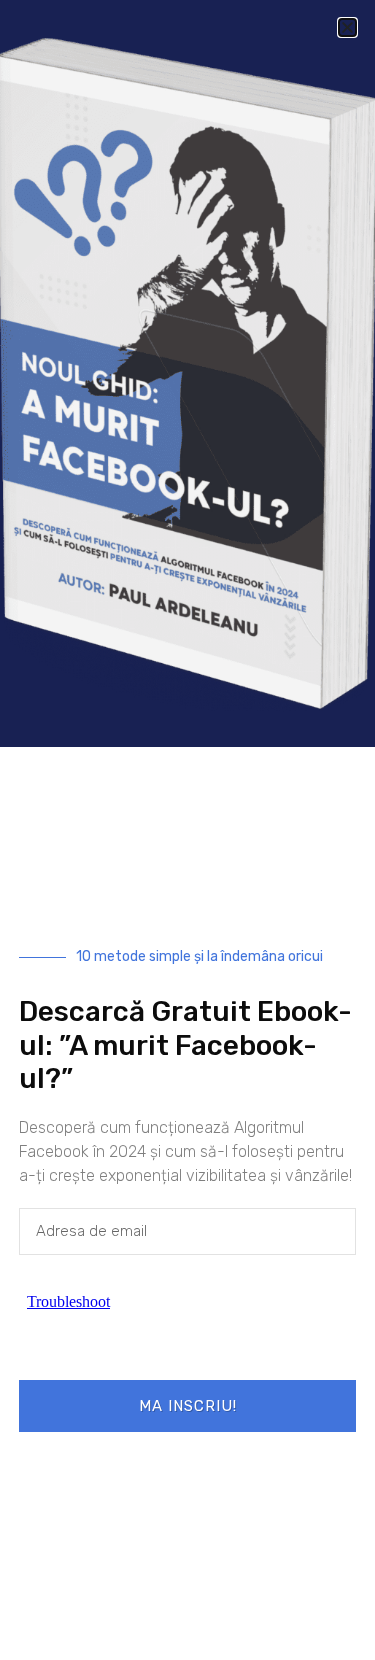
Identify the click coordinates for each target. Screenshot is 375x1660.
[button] (347, 27)
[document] (187, 830)
